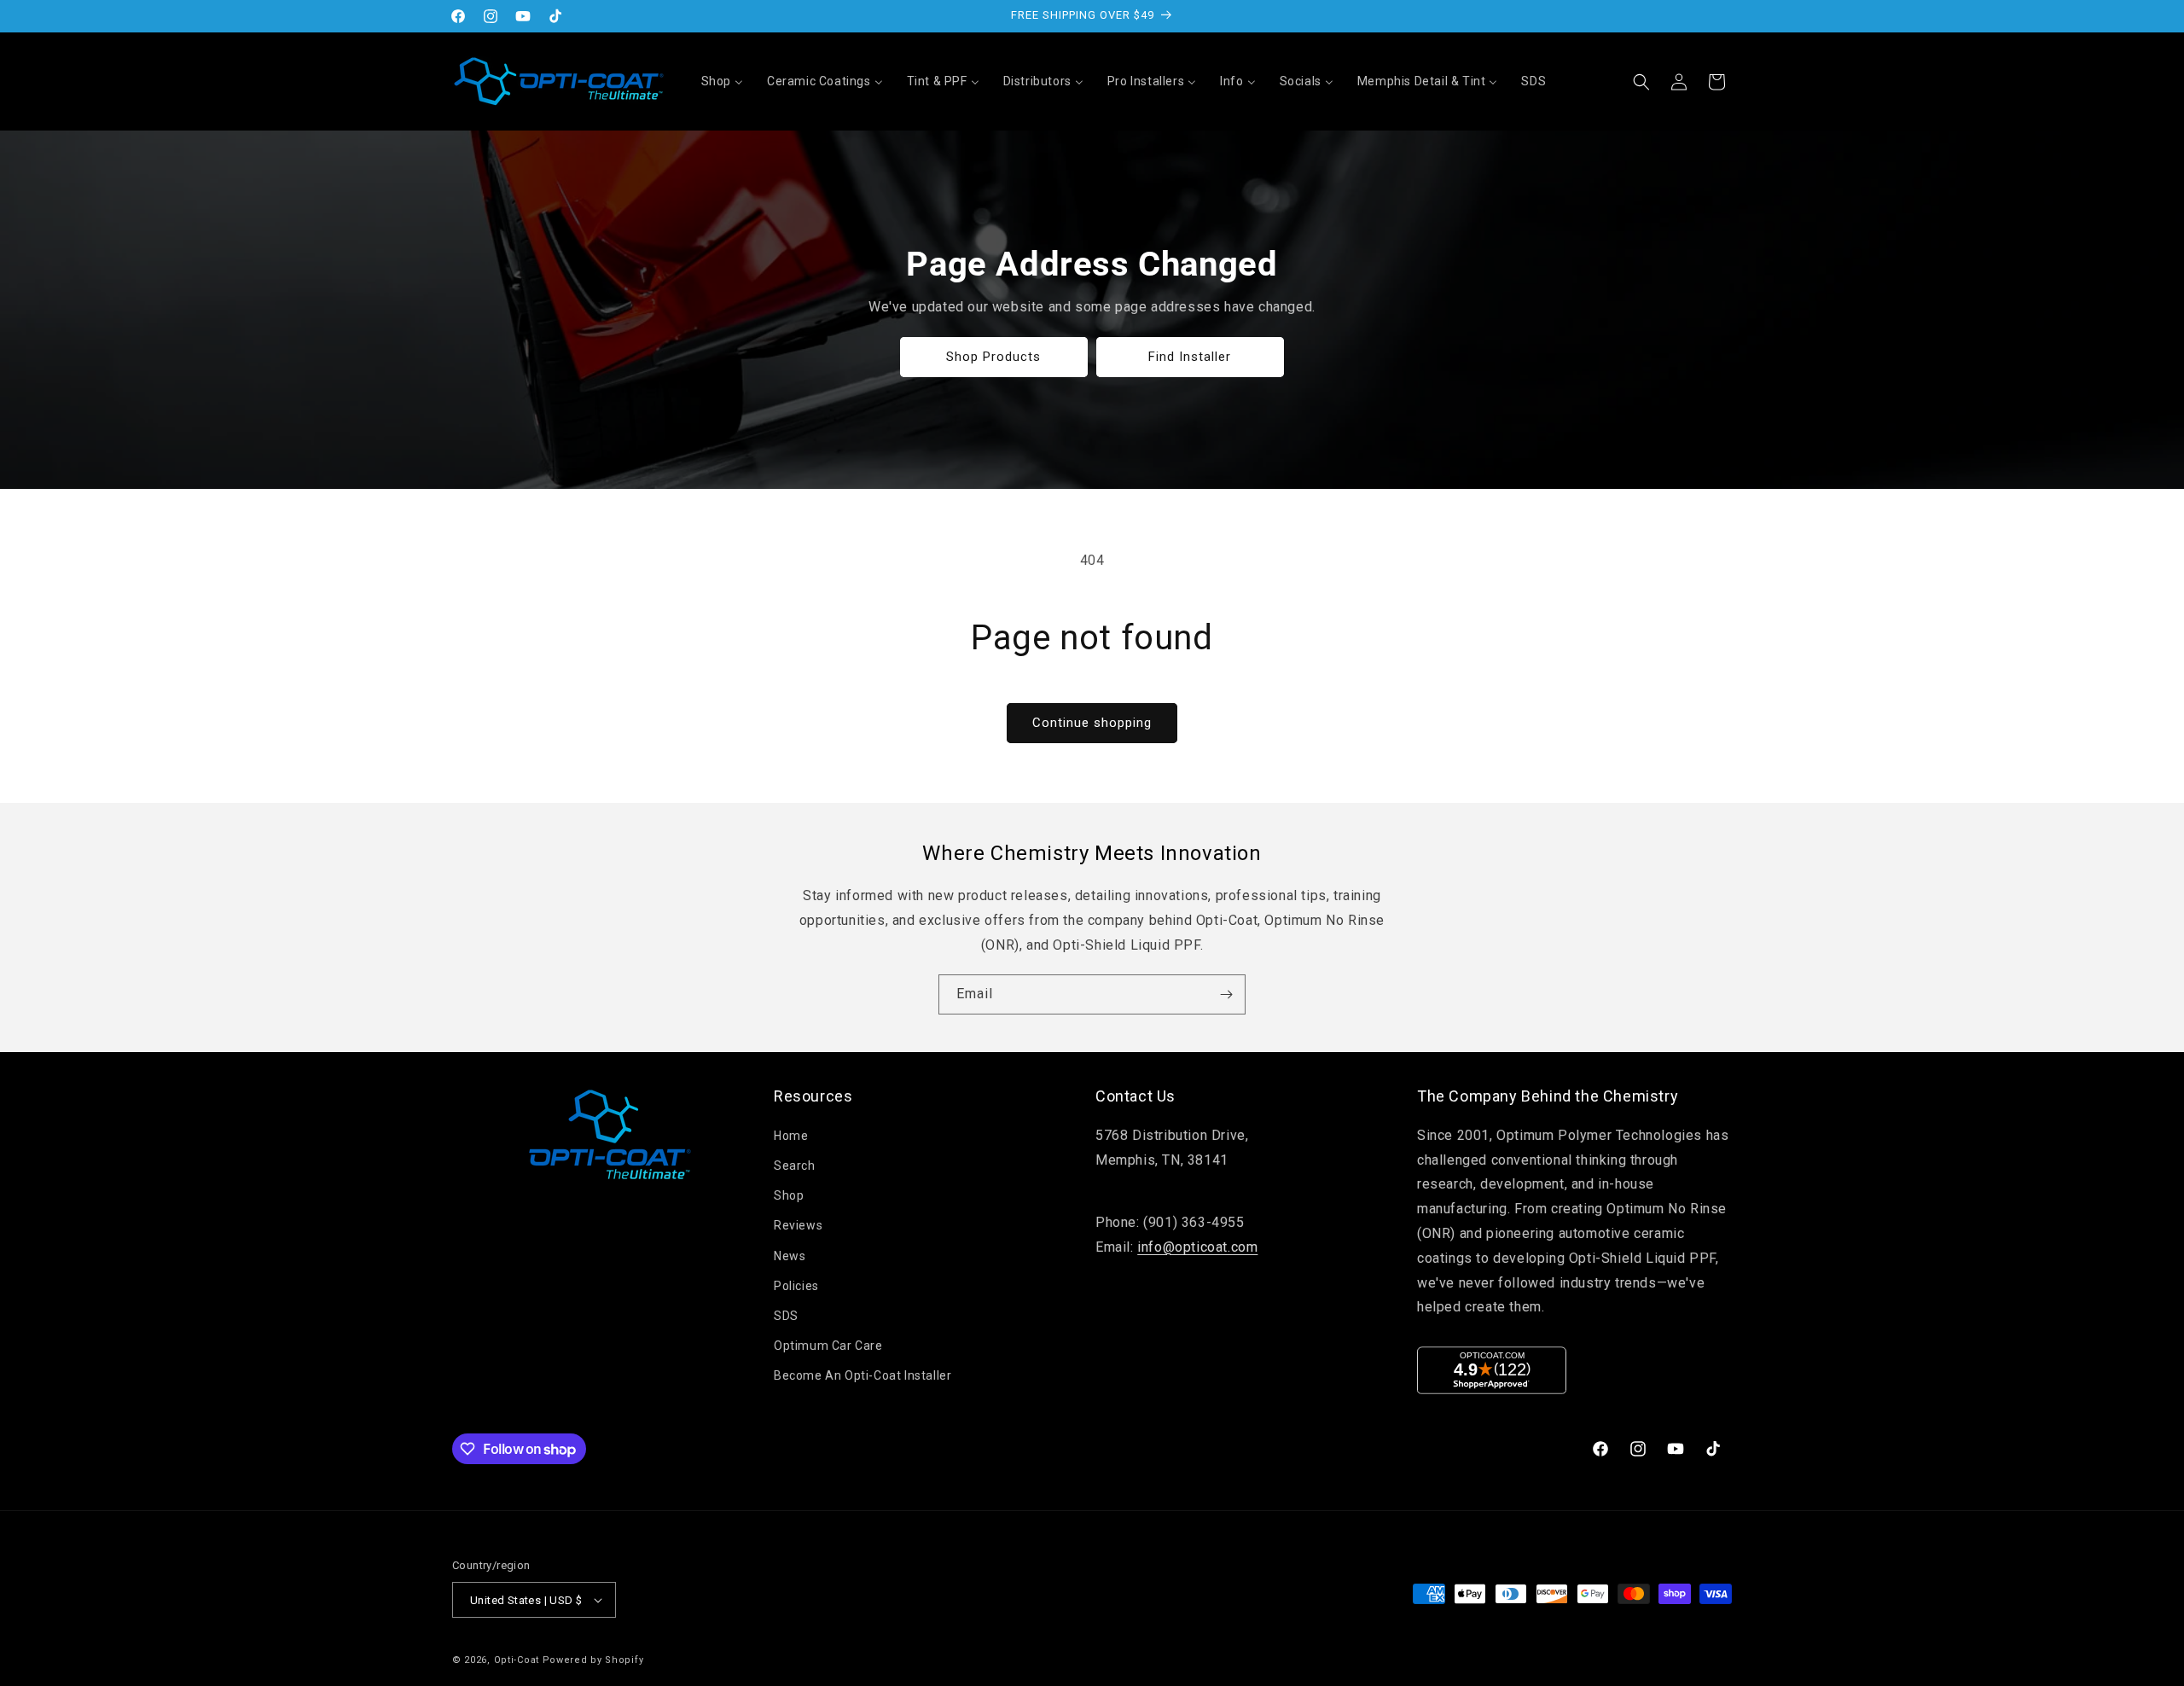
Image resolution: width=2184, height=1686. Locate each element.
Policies (796, 1286)
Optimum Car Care (828, 1346)
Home (791, 1136)
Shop (789, 1195)
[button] (1641, 82)
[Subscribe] (1226, 994)
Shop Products (994, 357)
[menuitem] (722, 81)
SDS (786, 1316)
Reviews (798, 1225)
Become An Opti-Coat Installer (863, 1375)
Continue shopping (1092, 723)
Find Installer (1191, 357)
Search (795, 1166)
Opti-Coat (517, 1660)
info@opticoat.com (1197, 1247)
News (790, 1256)
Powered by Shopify (593, 1660)
